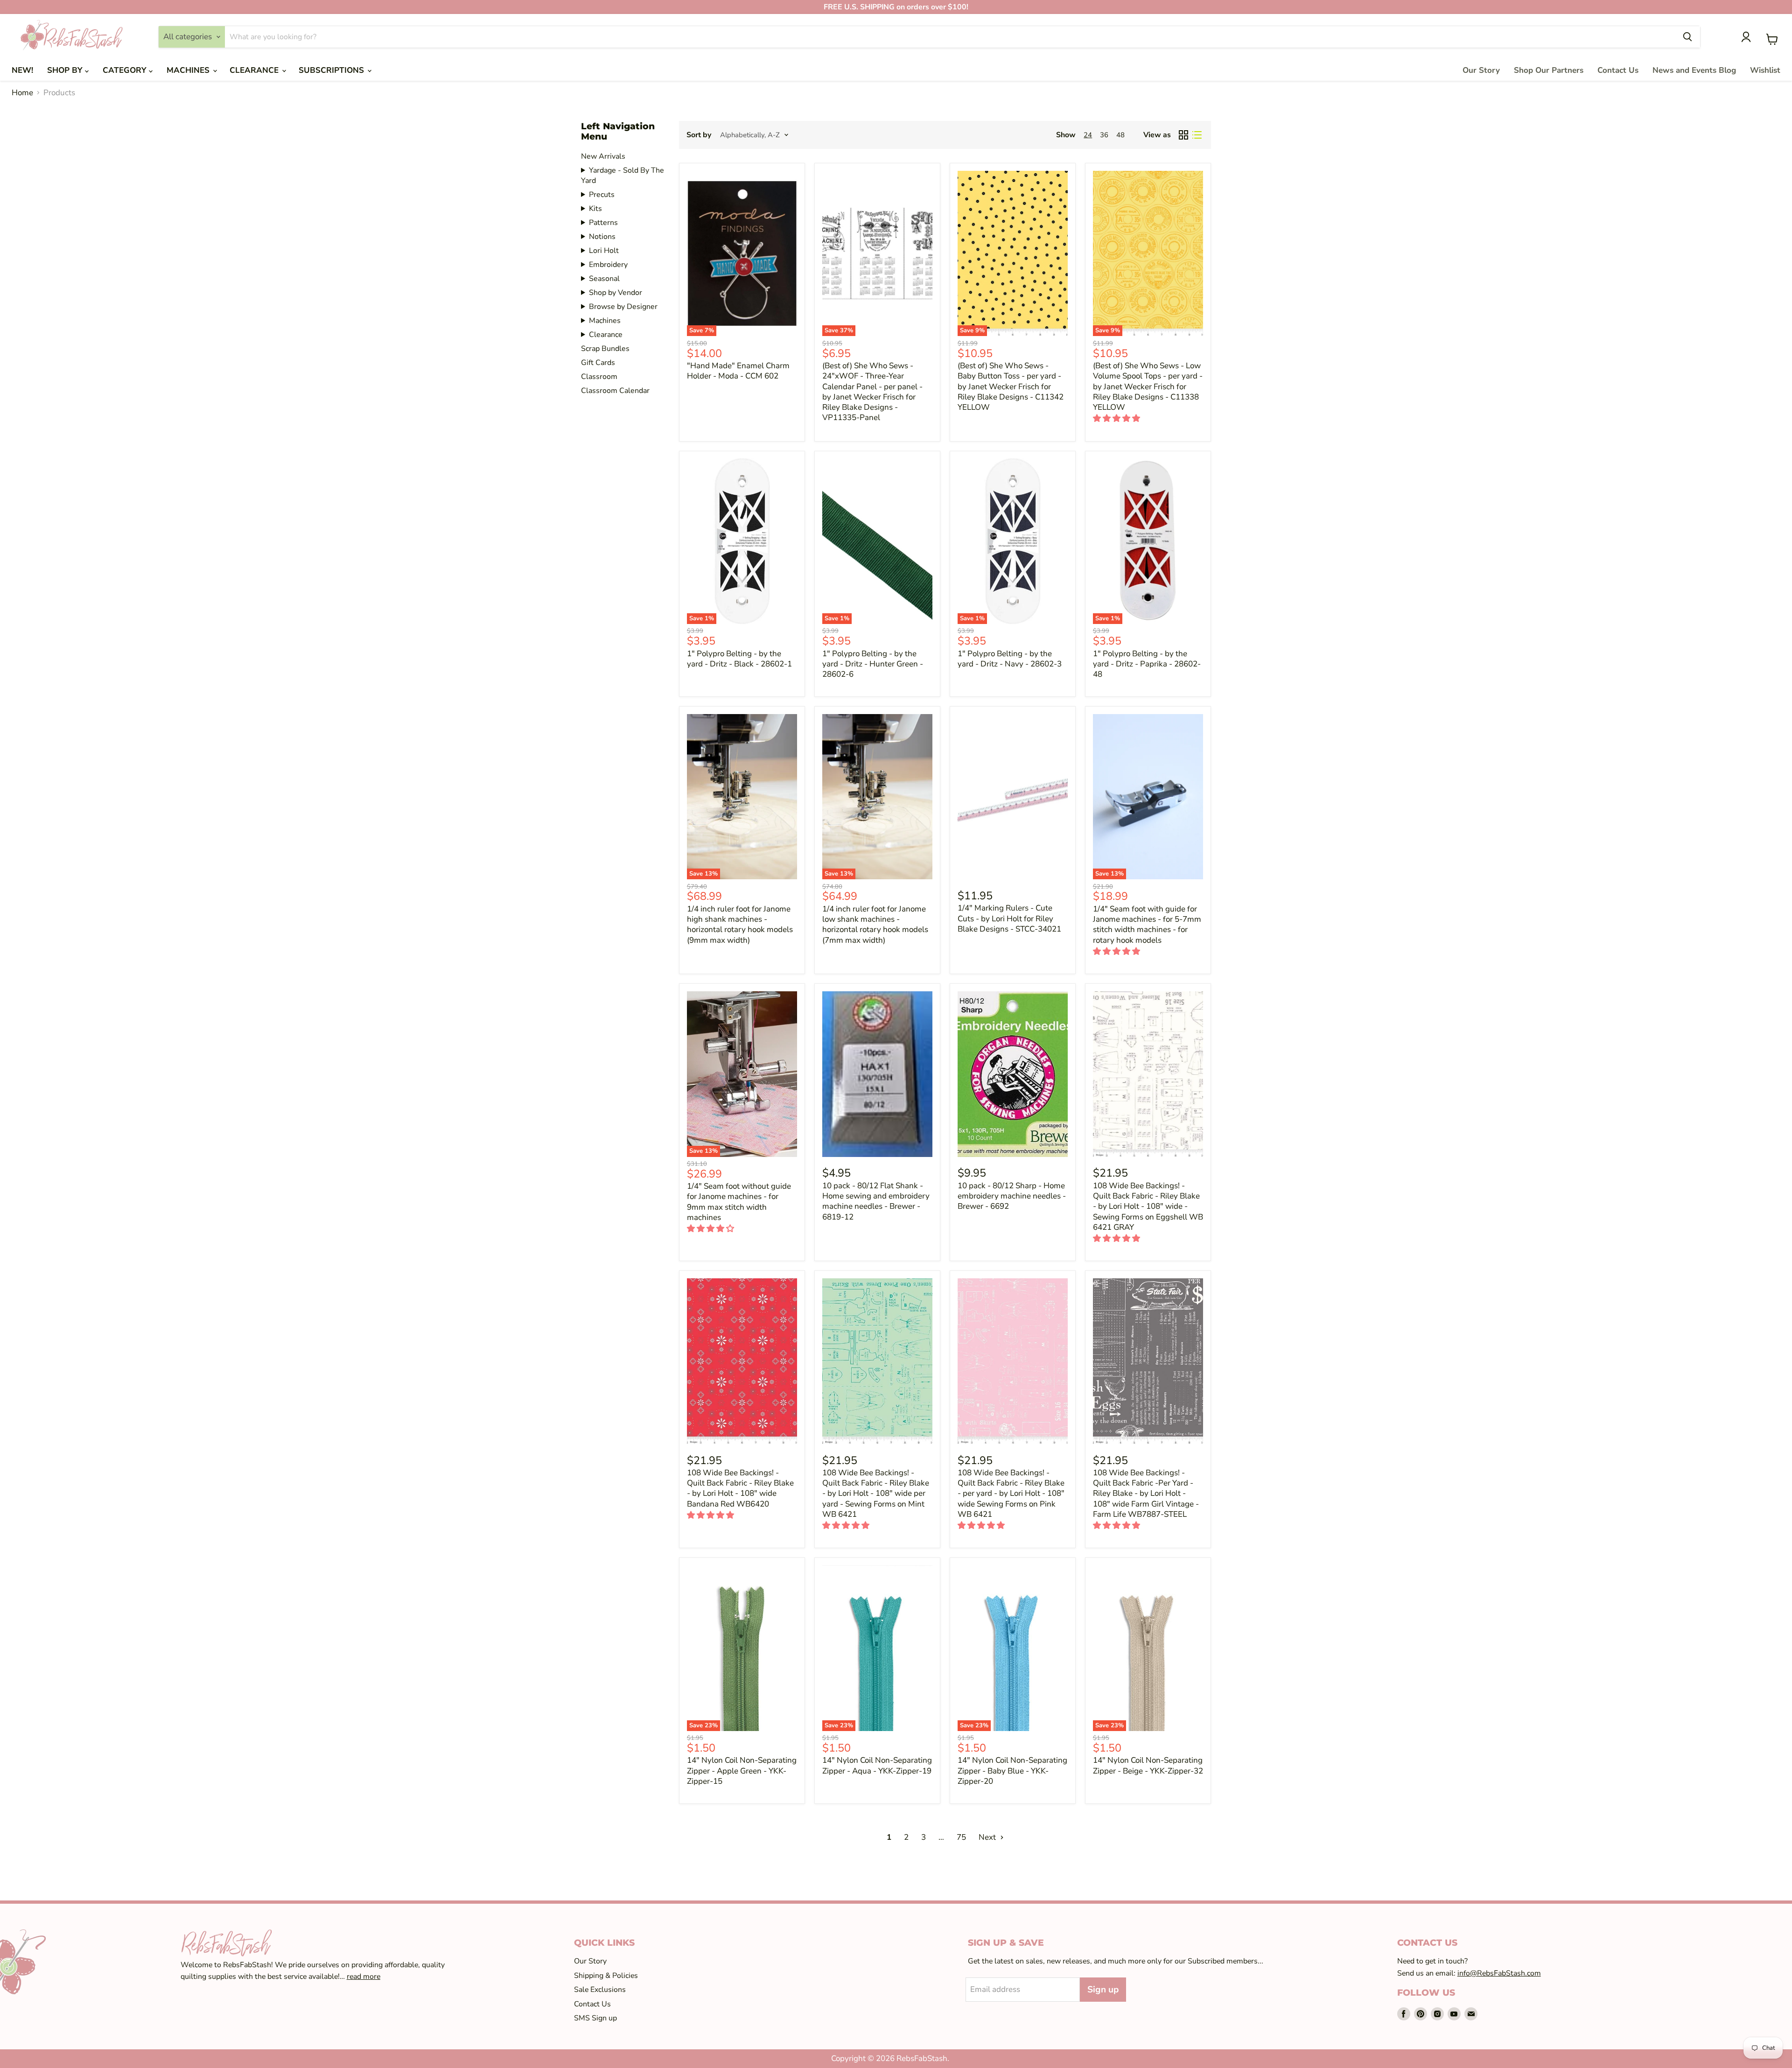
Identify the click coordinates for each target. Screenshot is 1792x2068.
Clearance (606, 335)
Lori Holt (604, 251)
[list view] (1197, 135)
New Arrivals (603, 156)
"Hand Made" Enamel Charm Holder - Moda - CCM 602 (738, 371)
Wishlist (1765, 70)
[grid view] (1184, 135)
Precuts (602, 195)
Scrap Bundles (605, 349)
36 (1104, 135)
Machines (605, 321)
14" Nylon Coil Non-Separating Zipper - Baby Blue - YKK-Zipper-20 (1012, 1771)
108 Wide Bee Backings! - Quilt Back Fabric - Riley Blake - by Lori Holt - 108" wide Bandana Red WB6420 (740, 1488)
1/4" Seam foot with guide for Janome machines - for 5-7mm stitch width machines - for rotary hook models (1147, 925)
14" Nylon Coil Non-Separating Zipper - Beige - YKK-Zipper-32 (1148, 1765)
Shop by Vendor (616, 293)
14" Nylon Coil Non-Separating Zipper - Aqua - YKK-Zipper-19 (877, 1765)
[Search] (1687, 37)
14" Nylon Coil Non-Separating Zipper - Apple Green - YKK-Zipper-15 (742, 1771)
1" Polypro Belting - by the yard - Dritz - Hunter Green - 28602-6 (873, 664)
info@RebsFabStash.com (1499, 1973)
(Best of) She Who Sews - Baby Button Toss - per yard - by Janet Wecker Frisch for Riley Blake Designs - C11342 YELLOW (1011, 386)
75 (961, 1837)
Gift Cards (598, 363)
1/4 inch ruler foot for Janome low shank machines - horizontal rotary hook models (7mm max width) (875, 925)
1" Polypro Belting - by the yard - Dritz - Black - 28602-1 (739, 659)
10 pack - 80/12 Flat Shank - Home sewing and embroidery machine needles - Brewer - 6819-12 (876, 1201)
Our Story (1481, 70)
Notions (602, 237)
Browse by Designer (623, 307)
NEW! (22, 70)
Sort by (699, 135)
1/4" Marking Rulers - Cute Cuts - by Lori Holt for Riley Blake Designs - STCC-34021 (1009, 918)
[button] (1117, 418)
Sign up (1103, 1990)
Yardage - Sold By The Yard (623, 175)
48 (1120, 135)
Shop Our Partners (1549, 70)
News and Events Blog (1694, 70)
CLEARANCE (255, 70)
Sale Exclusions (600, 1990)
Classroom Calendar (615, 391)
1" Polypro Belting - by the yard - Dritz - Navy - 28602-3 (1010, 659)
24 (1088, 135)
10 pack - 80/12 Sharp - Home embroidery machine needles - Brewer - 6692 (1012, 1196)
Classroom (599, 377)
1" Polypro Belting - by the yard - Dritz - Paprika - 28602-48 (1147, 664)
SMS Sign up (595, 2018)
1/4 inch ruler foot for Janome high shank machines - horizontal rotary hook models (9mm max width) (740, 925)
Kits (595, 209)
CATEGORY (126, 70)
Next (988, 1837)
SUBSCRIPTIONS (332, 70)
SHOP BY (66, 70)
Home (22, 93)
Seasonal (604, 279)
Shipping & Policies (606, 1976)
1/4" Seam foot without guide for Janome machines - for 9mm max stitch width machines (739, 1202)
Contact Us (1618, 70)
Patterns (603, 223)
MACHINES (189, 70)
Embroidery (608, 265)
